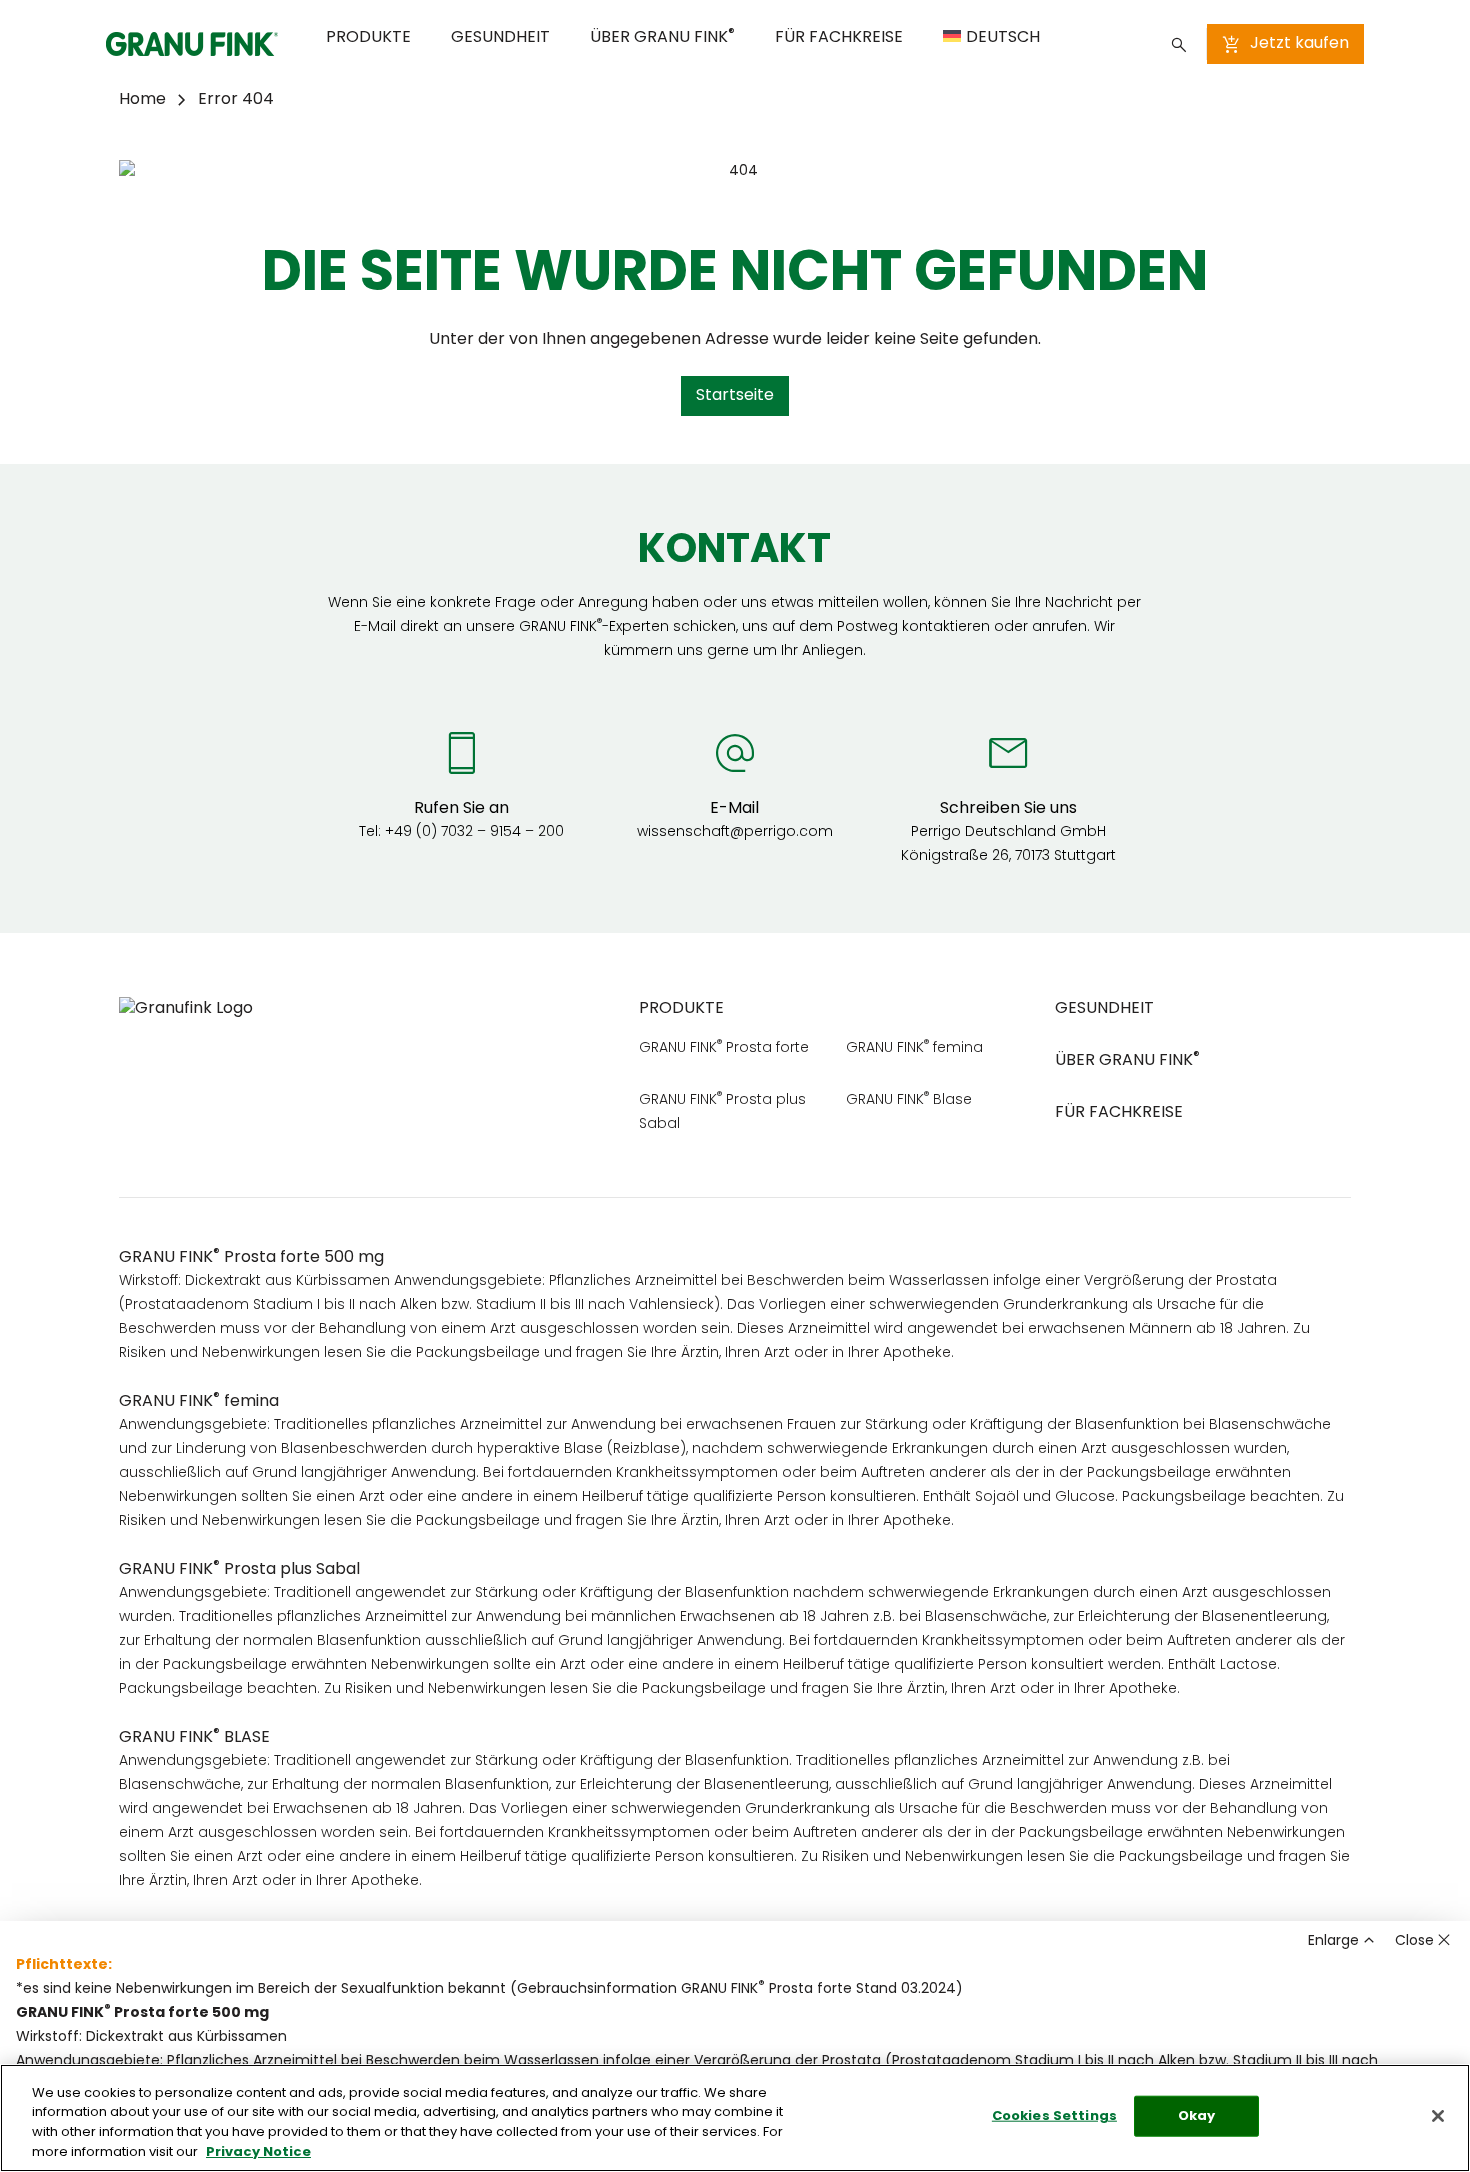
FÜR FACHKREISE (839, 38)
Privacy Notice (258, 2151)
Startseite (735, 396)
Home (142, 100)
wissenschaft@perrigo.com (735, 832)
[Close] (1438, 2116)
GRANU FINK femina (914, 1048)
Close (1414, 1941)
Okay (1197, 2116)
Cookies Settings (1054, 2116)
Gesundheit (500, 38)
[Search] (1179, 44)
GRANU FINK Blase (909, 1100)
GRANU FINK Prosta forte (724, 1048)
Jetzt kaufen (1299, 44)
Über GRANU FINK (662, 36)
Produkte (368, 38)
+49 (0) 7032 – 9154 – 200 (474, 832)
